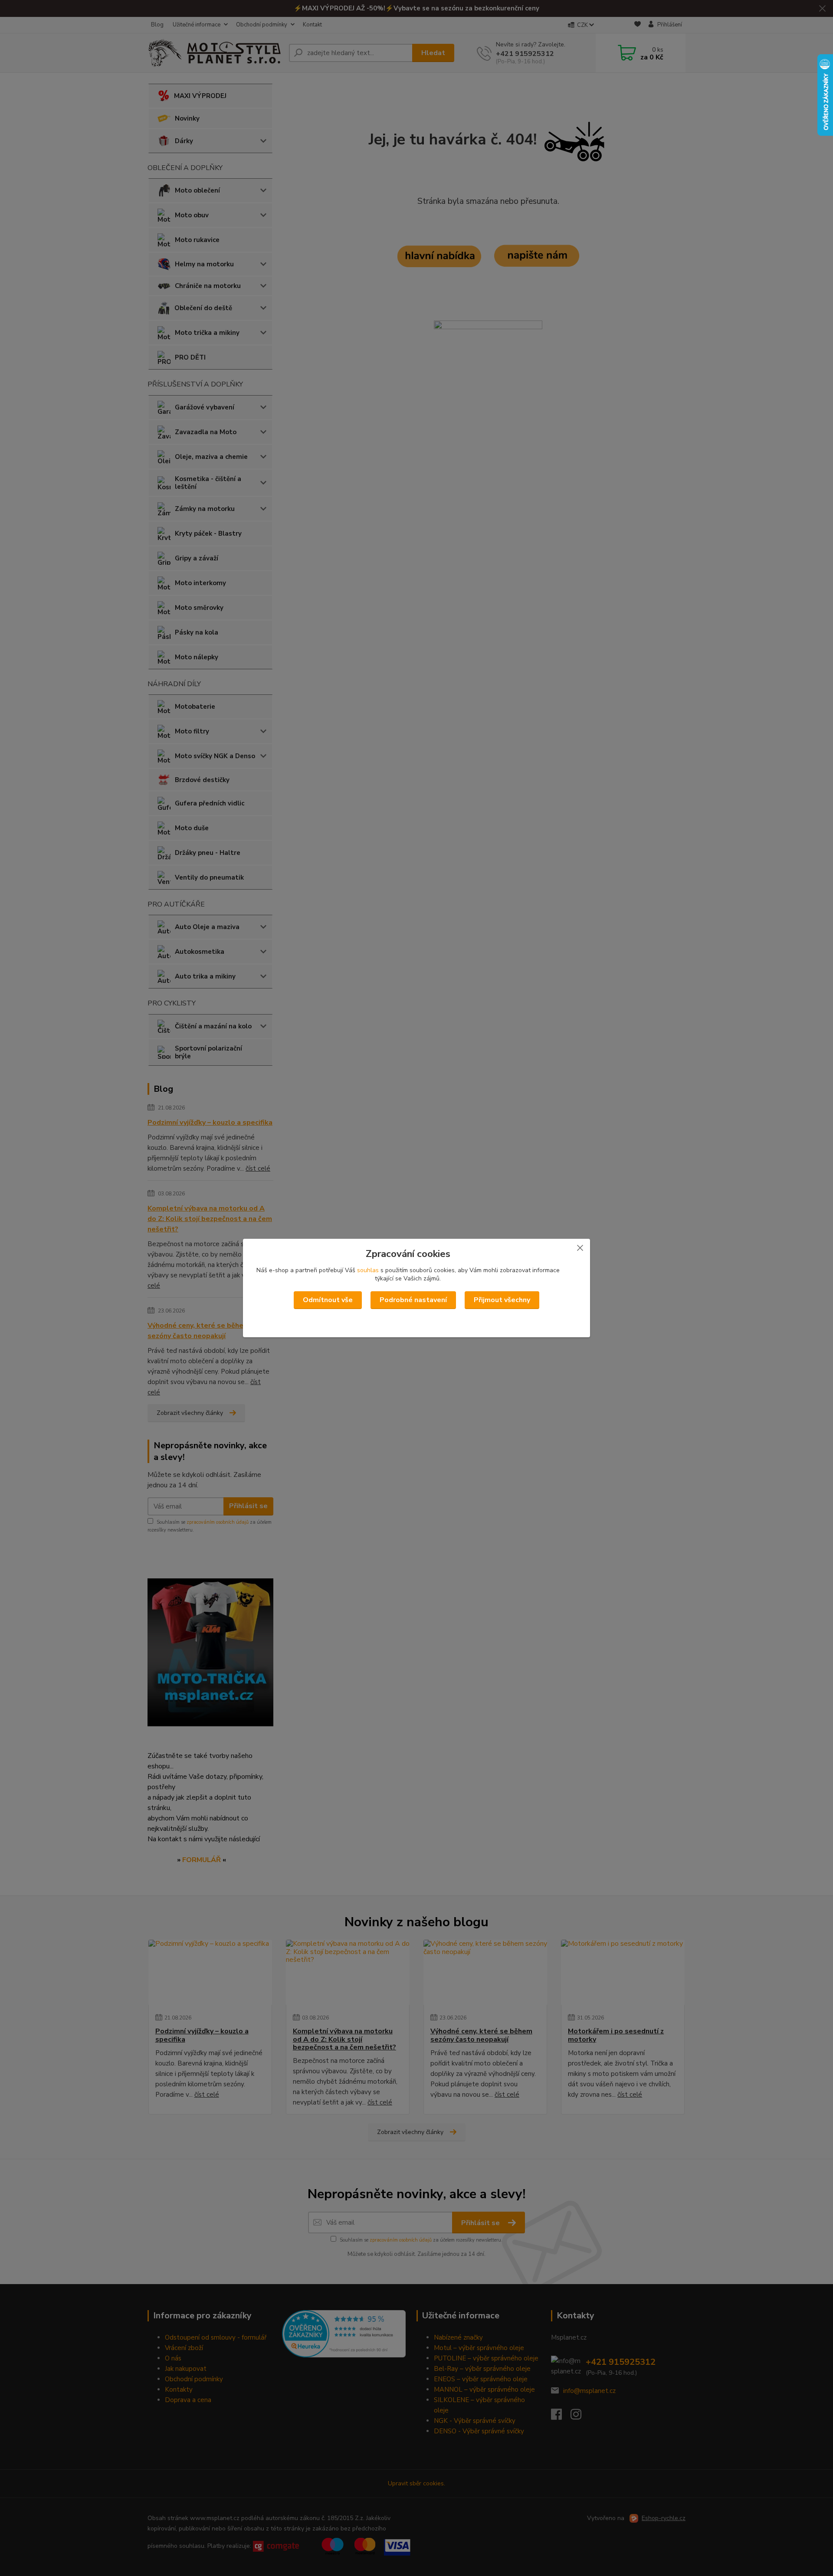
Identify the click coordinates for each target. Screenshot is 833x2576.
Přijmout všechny (502, 1300)
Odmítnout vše (328, 1300)
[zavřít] (580, 1247)
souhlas (368, 1270)
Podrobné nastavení (413, 1300)
